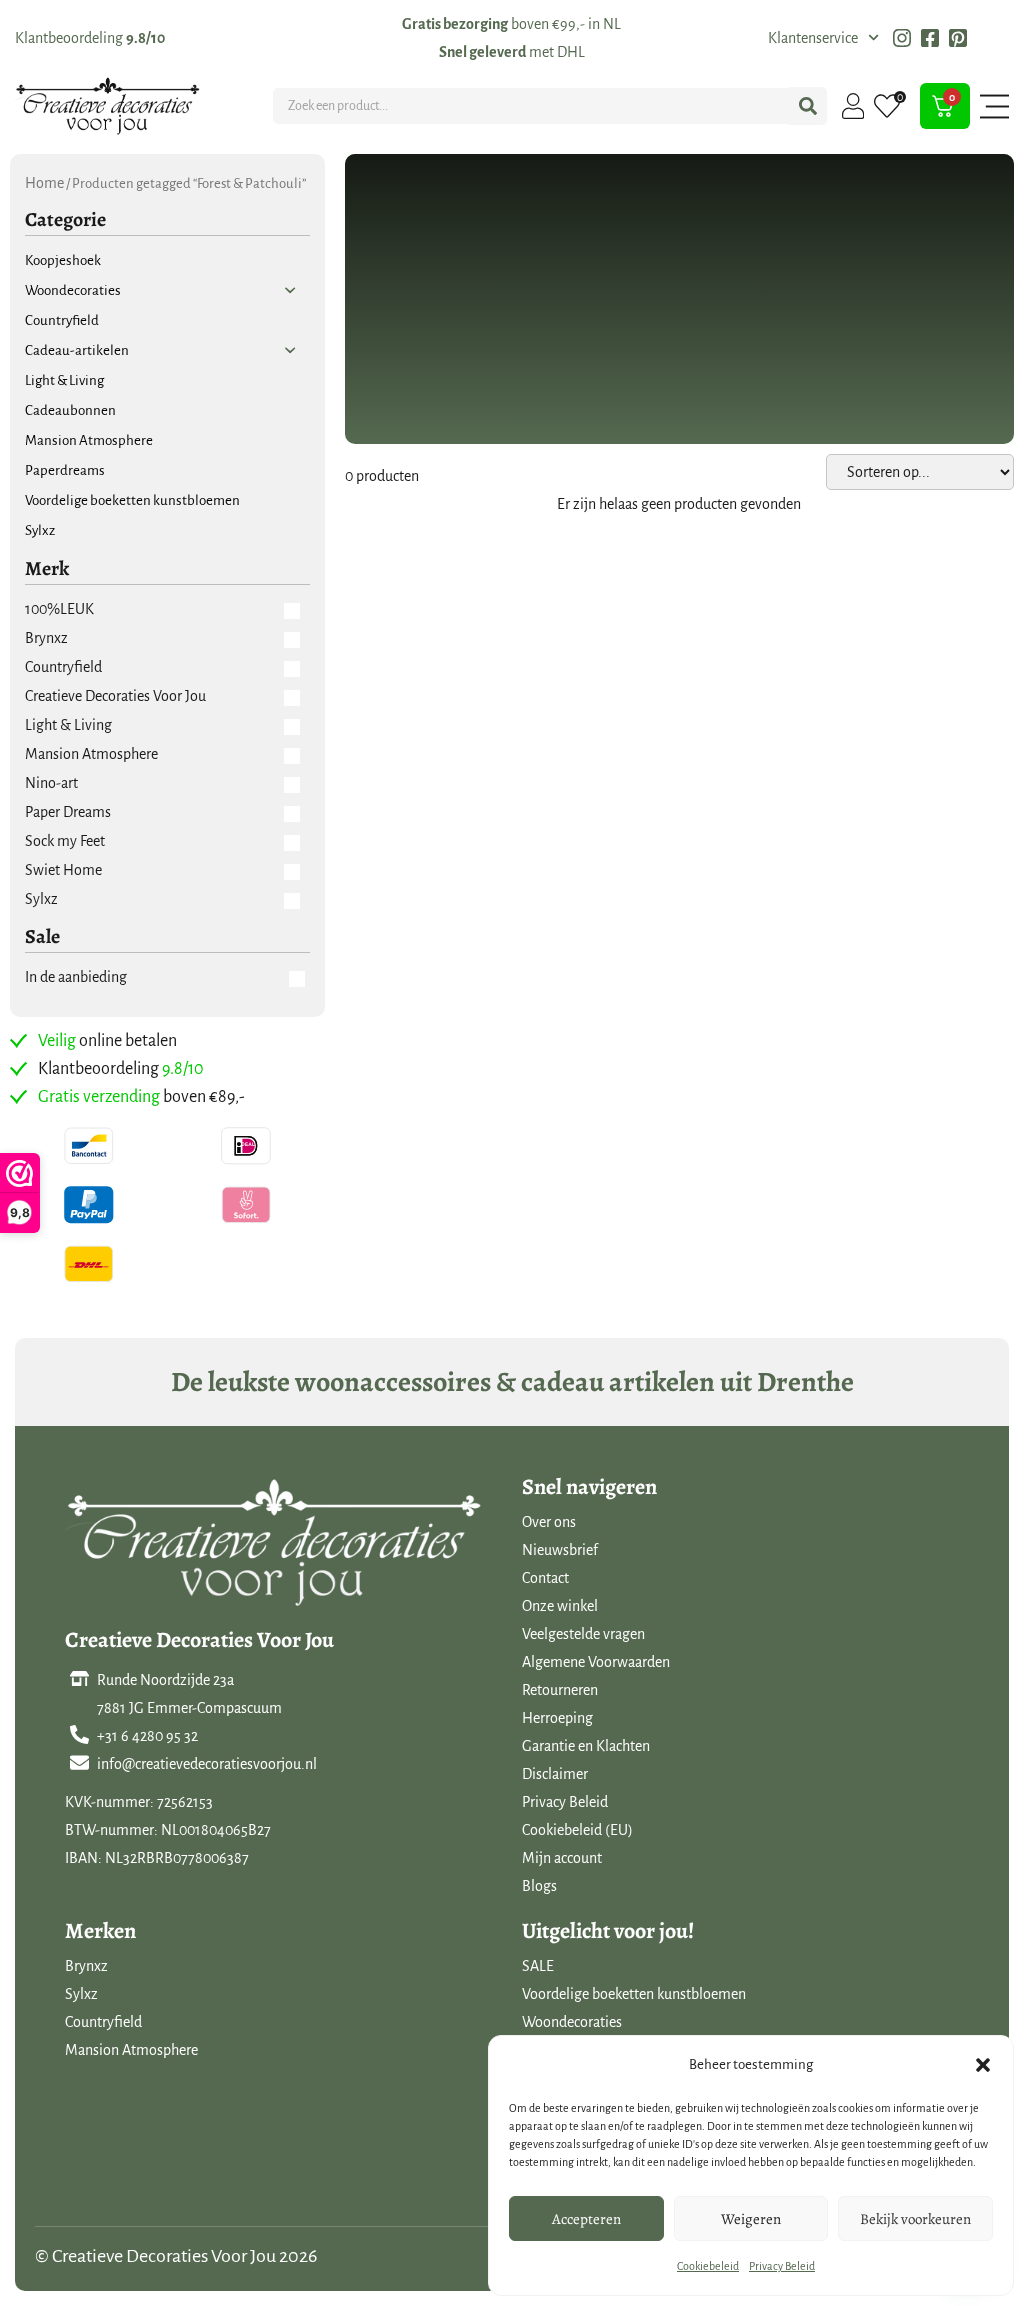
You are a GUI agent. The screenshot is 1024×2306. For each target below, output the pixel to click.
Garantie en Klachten (586, 1746)
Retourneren (560, 1690)
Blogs (539, 1886)
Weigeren (751, 2219)
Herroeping (557, 1718)
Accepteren (586, 2219)
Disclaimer (555, 1774)
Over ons (549, 1522)
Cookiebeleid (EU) (577, 1830)
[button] (983, 2065)
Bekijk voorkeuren (915, 2219)
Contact (545, 1578)
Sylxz (81, 1994)
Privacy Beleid (782, 2266)
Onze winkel (560, 1606)
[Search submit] (808, 106)
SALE (538, 1966)
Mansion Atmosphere (131, 2050)
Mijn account (562, 1858)
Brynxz (86, 1966)
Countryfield (103, 2022)
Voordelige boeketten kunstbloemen (634, 1994)
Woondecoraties (572, 2022)
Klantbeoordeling (90, 38)
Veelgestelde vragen (583, 1634)
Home (44, 183)
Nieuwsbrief (560, 1550)
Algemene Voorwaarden (596, 1662)
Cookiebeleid (708, 2266)
